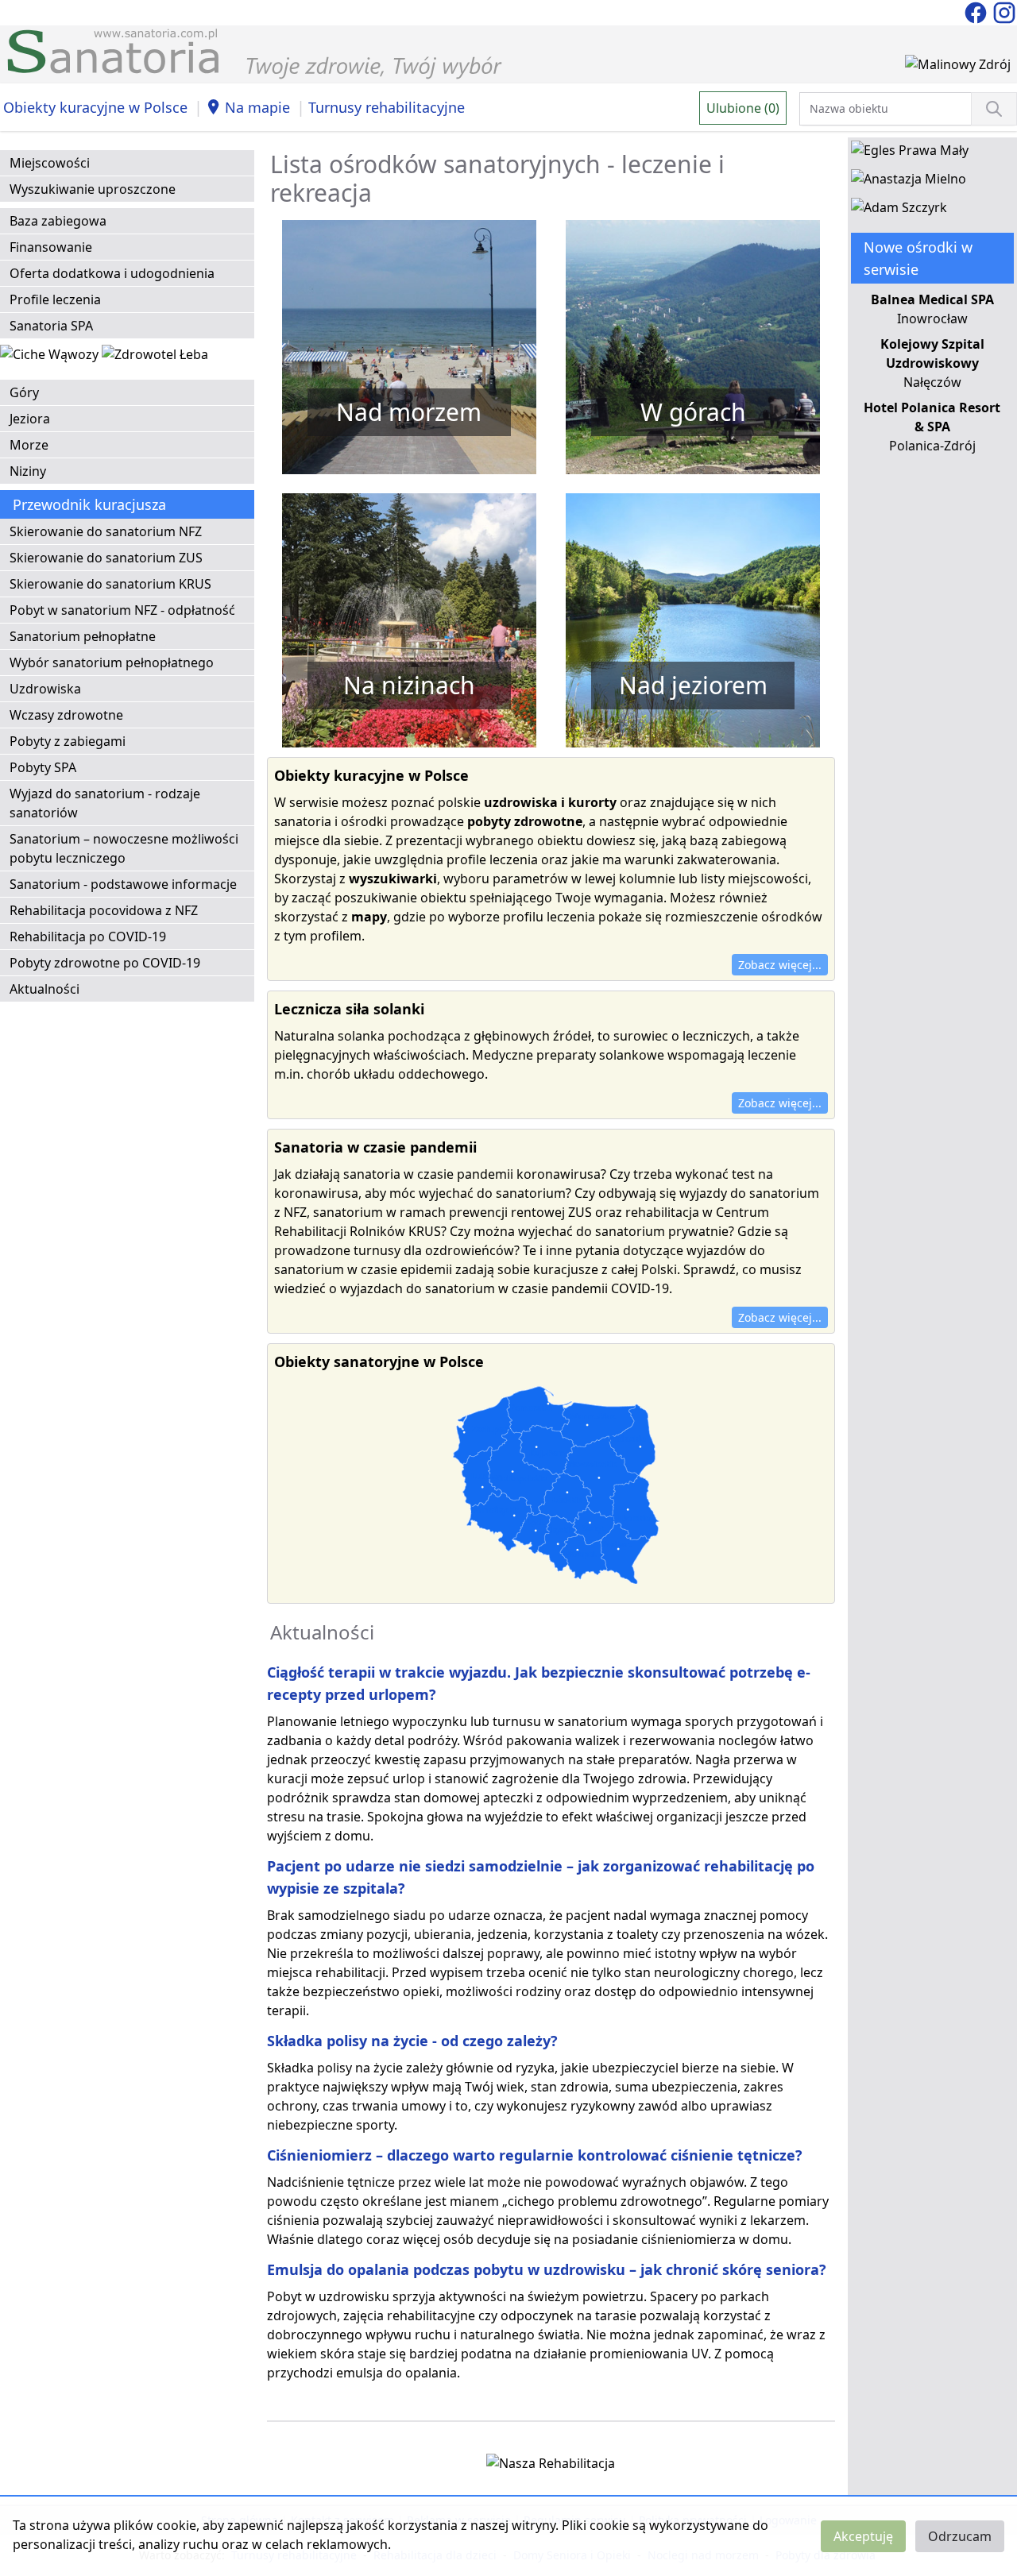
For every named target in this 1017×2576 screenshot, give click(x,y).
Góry (24, 392)
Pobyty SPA (43, 767)
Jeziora (30, 419)
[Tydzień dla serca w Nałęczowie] (51, 357)
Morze (29, 445)
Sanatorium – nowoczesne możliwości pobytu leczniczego (124, 848)
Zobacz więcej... (780, 965)
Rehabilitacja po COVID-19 (88, 937)
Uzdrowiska (45, 689)
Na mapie (257, 107)
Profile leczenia (55, 299)
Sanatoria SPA (51, 326)
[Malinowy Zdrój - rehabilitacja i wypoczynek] (958, 68)
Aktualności (44, 989)
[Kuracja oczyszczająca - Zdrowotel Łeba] (155, 357)
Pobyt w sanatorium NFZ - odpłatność (122, 610)
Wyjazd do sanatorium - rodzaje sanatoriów (105, 803)
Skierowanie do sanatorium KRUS (110, 584)
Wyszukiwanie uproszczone (93, 189)
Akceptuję (863, 2536)
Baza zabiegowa (58, 221)
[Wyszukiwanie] (994, 109)
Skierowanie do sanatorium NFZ (106, 531)
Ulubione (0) (743, 108)
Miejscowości (50, 163)
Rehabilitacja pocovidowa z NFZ (104, 910)
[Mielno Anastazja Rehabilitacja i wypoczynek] (909, 182)
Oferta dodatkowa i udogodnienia (112, 273)
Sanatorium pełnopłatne (83, 636)
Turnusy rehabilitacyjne (387, 107)
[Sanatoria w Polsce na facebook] (977, 11)
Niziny (28, 471)
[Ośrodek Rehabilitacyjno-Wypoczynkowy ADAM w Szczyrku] (899, 210)
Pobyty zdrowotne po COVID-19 (105, 963)
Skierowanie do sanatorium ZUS (106, 558)
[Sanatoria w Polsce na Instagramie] (1004, 11)
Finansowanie (51, 247)
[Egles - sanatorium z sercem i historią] (910, 153)
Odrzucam (960, 2536)
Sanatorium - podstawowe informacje (123, 884)
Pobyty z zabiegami (68, 741)
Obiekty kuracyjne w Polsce (95, 107)
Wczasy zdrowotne (66, 715)
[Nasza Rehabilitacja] (551, 2466)
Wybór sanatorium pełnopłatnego (112, 662)
